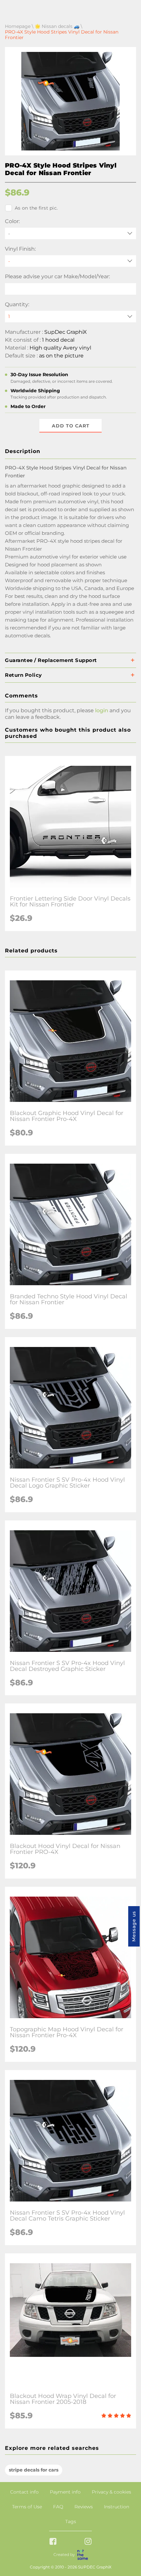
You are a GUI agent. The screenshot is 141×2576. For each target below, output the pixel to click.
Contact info (24, 2492)
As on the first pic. (36, 208)
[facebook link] (53, 2542)
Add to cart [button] (71, 426)
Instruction (117, 2507)
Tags (71, 2521)
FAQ (58, 2507)
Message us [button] (134, 1926)
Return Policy (23, 675)
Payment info (65, 2492)
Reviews (84, 2507)
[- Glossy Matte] (70, 261)
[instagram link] (88, 2542)
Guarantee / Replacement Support (51, 660)
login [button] (102, 710)
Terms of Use (27, 2507)
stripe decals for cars (34, 2470)
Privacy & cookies (111, 2492)
